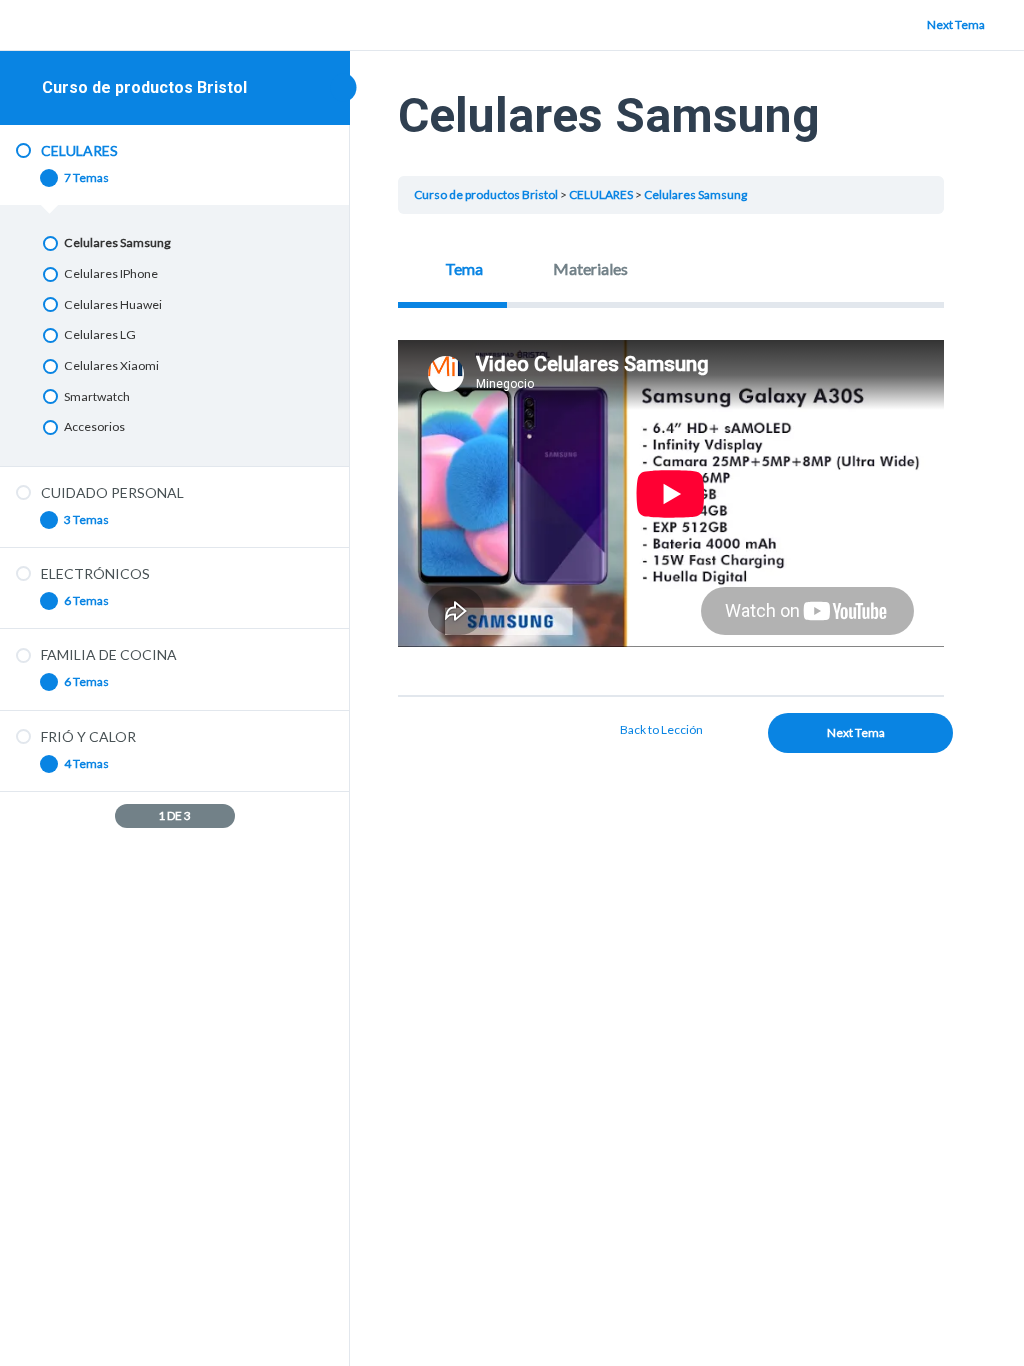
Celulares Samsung (695, 194)
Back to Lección (661, 729)
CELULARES (601, 194)
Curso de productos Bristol (144, 87)
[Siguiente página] (224, 816)
